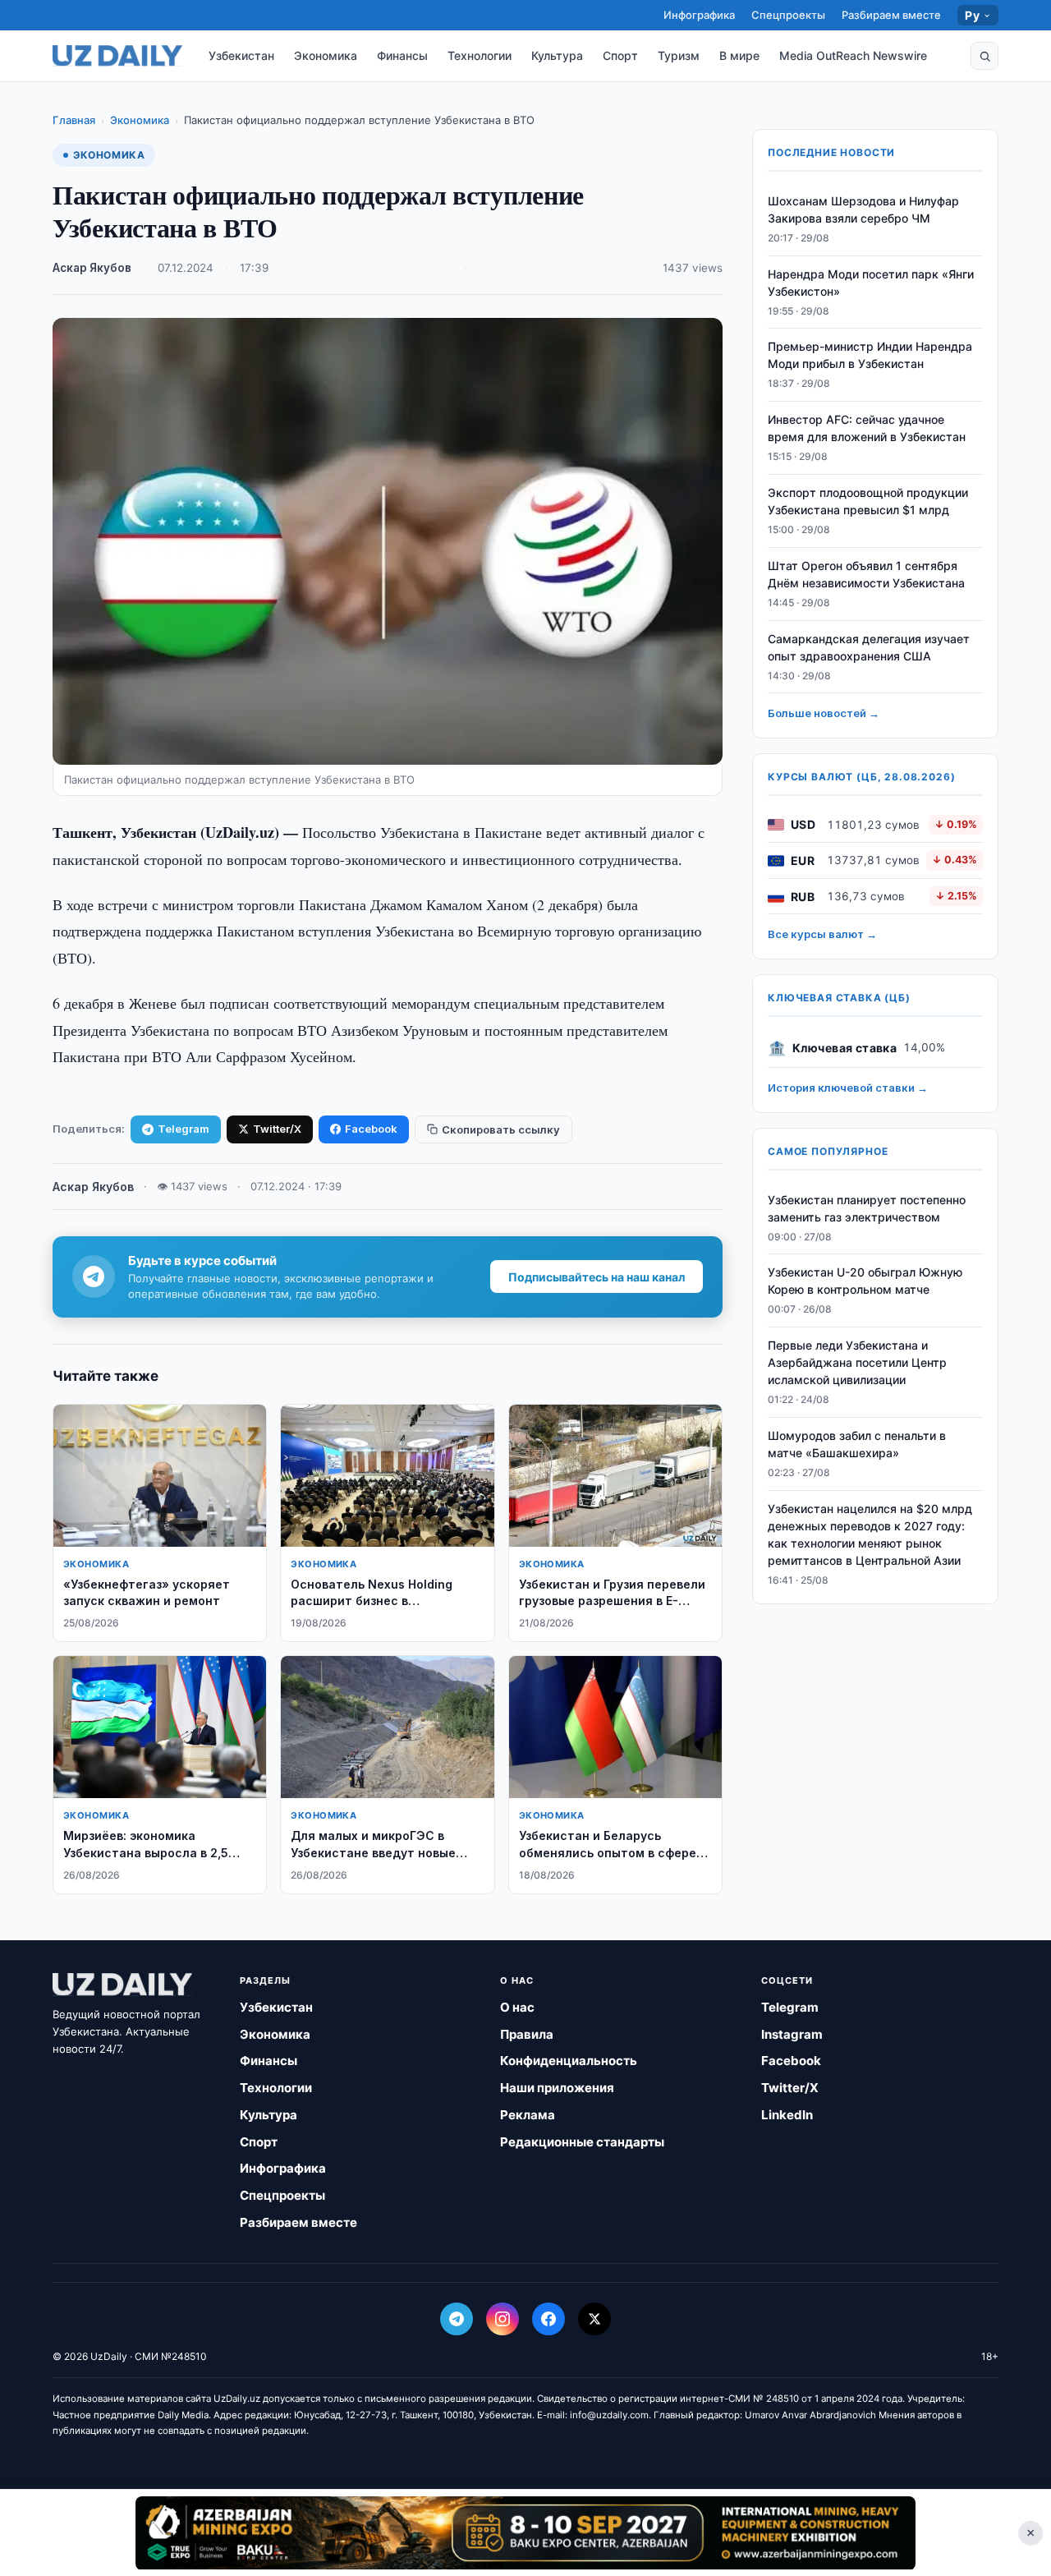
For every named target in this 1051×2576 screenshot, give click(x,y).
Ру (972, 15)
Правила (527, 2034)
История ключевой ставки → (848, 1088)
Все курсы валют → (822, 935)
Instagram (792, 2034)
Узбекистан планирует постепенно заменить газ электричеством (867, 1208)
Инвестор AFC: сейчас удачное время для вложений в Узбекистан (867, 429)
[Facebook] (548, 2319)
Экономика (326, 55)
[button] (984, 56)
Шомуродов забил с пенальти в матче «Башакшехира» (857, 1444)
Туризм (679, 55)
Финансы (402, 55)
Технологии (480, 55)
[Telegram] (457, 2319)
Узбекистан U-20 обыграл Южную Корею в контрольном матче (865, 1281)
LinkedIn (787, 2115)
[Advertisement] (525, 2532)
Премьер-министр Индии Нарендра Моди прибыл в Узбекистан (870, 356)
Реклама (528, 2115)
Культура (557, 55)
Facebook (371, 1129)
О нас (517, 2007)
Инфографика (699, 15)
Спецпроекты (788, 15)
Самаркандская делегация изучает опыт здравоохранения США (869, 647)
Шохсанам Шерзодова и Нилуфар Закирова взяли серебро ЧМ (863, 209)
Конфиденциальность (569, 2061)
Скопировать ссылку (501, 1129)
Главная (74, 120)
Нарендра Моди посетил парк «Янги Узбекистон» (871, 283)
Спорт (620, 55)
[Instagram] (503, 2319)
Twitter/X (277, 1129)
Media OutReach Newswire (853, 55)
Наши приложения (557, 2088)
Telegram (184, 1129)
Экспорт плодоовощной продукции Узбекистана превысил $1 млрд (868, 501)
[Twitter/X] (594, 2319)
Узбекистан (241, 55)
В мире (739, 55)
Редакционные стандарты (582, 2142)
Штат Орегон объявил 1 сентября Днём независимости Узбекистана (866, 574)
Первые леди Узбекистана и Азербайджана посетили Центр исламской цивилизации (857, 1363)
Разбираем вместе (891, 15)
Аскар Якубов (92, 268)
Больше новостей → (824, 714)
